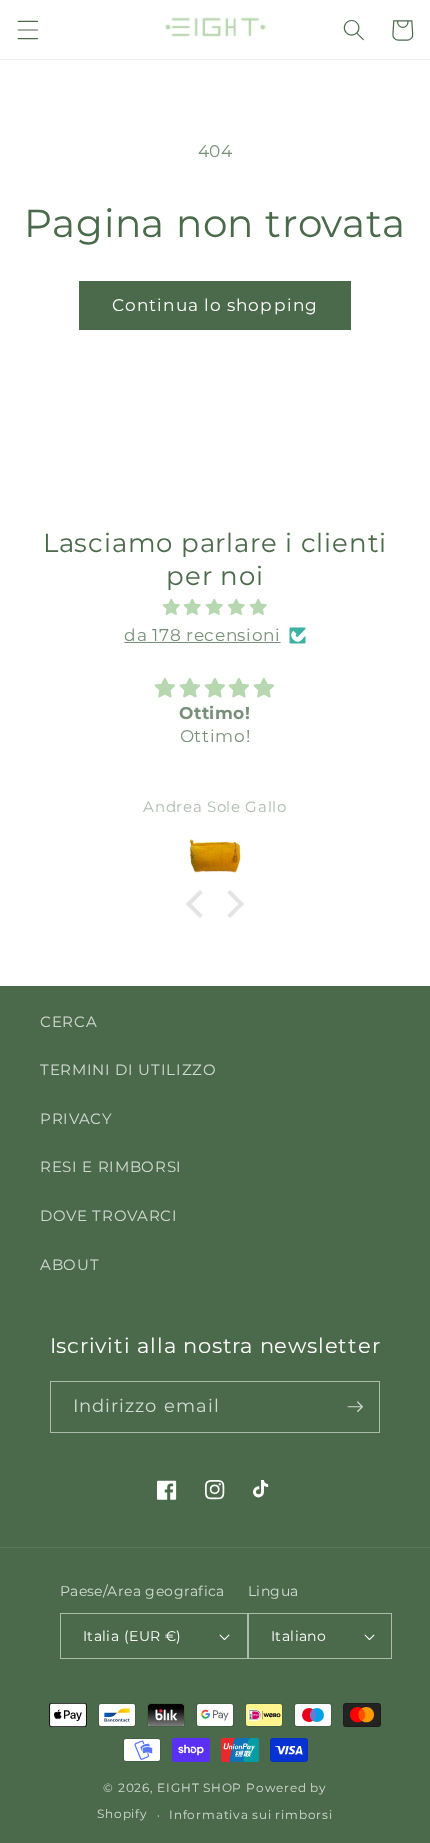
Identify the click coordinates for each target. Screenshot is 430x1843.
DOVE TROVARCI (109, 1215)
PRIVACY (76, 1118)
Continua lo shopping (215, 305)
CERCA (68, 1021)
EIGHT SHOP (199, 1787)
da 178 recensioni (202, 635)
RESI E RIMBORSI (111, 1166)
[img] (215, 607)
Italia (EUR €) (132, 1636)
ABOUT (69, 1264)
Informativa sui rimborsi (250, 1814)
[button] (27, 30)
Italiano (299, 1636)
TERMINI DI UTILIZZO (128, 1069)
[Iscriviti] (355, 1407)
